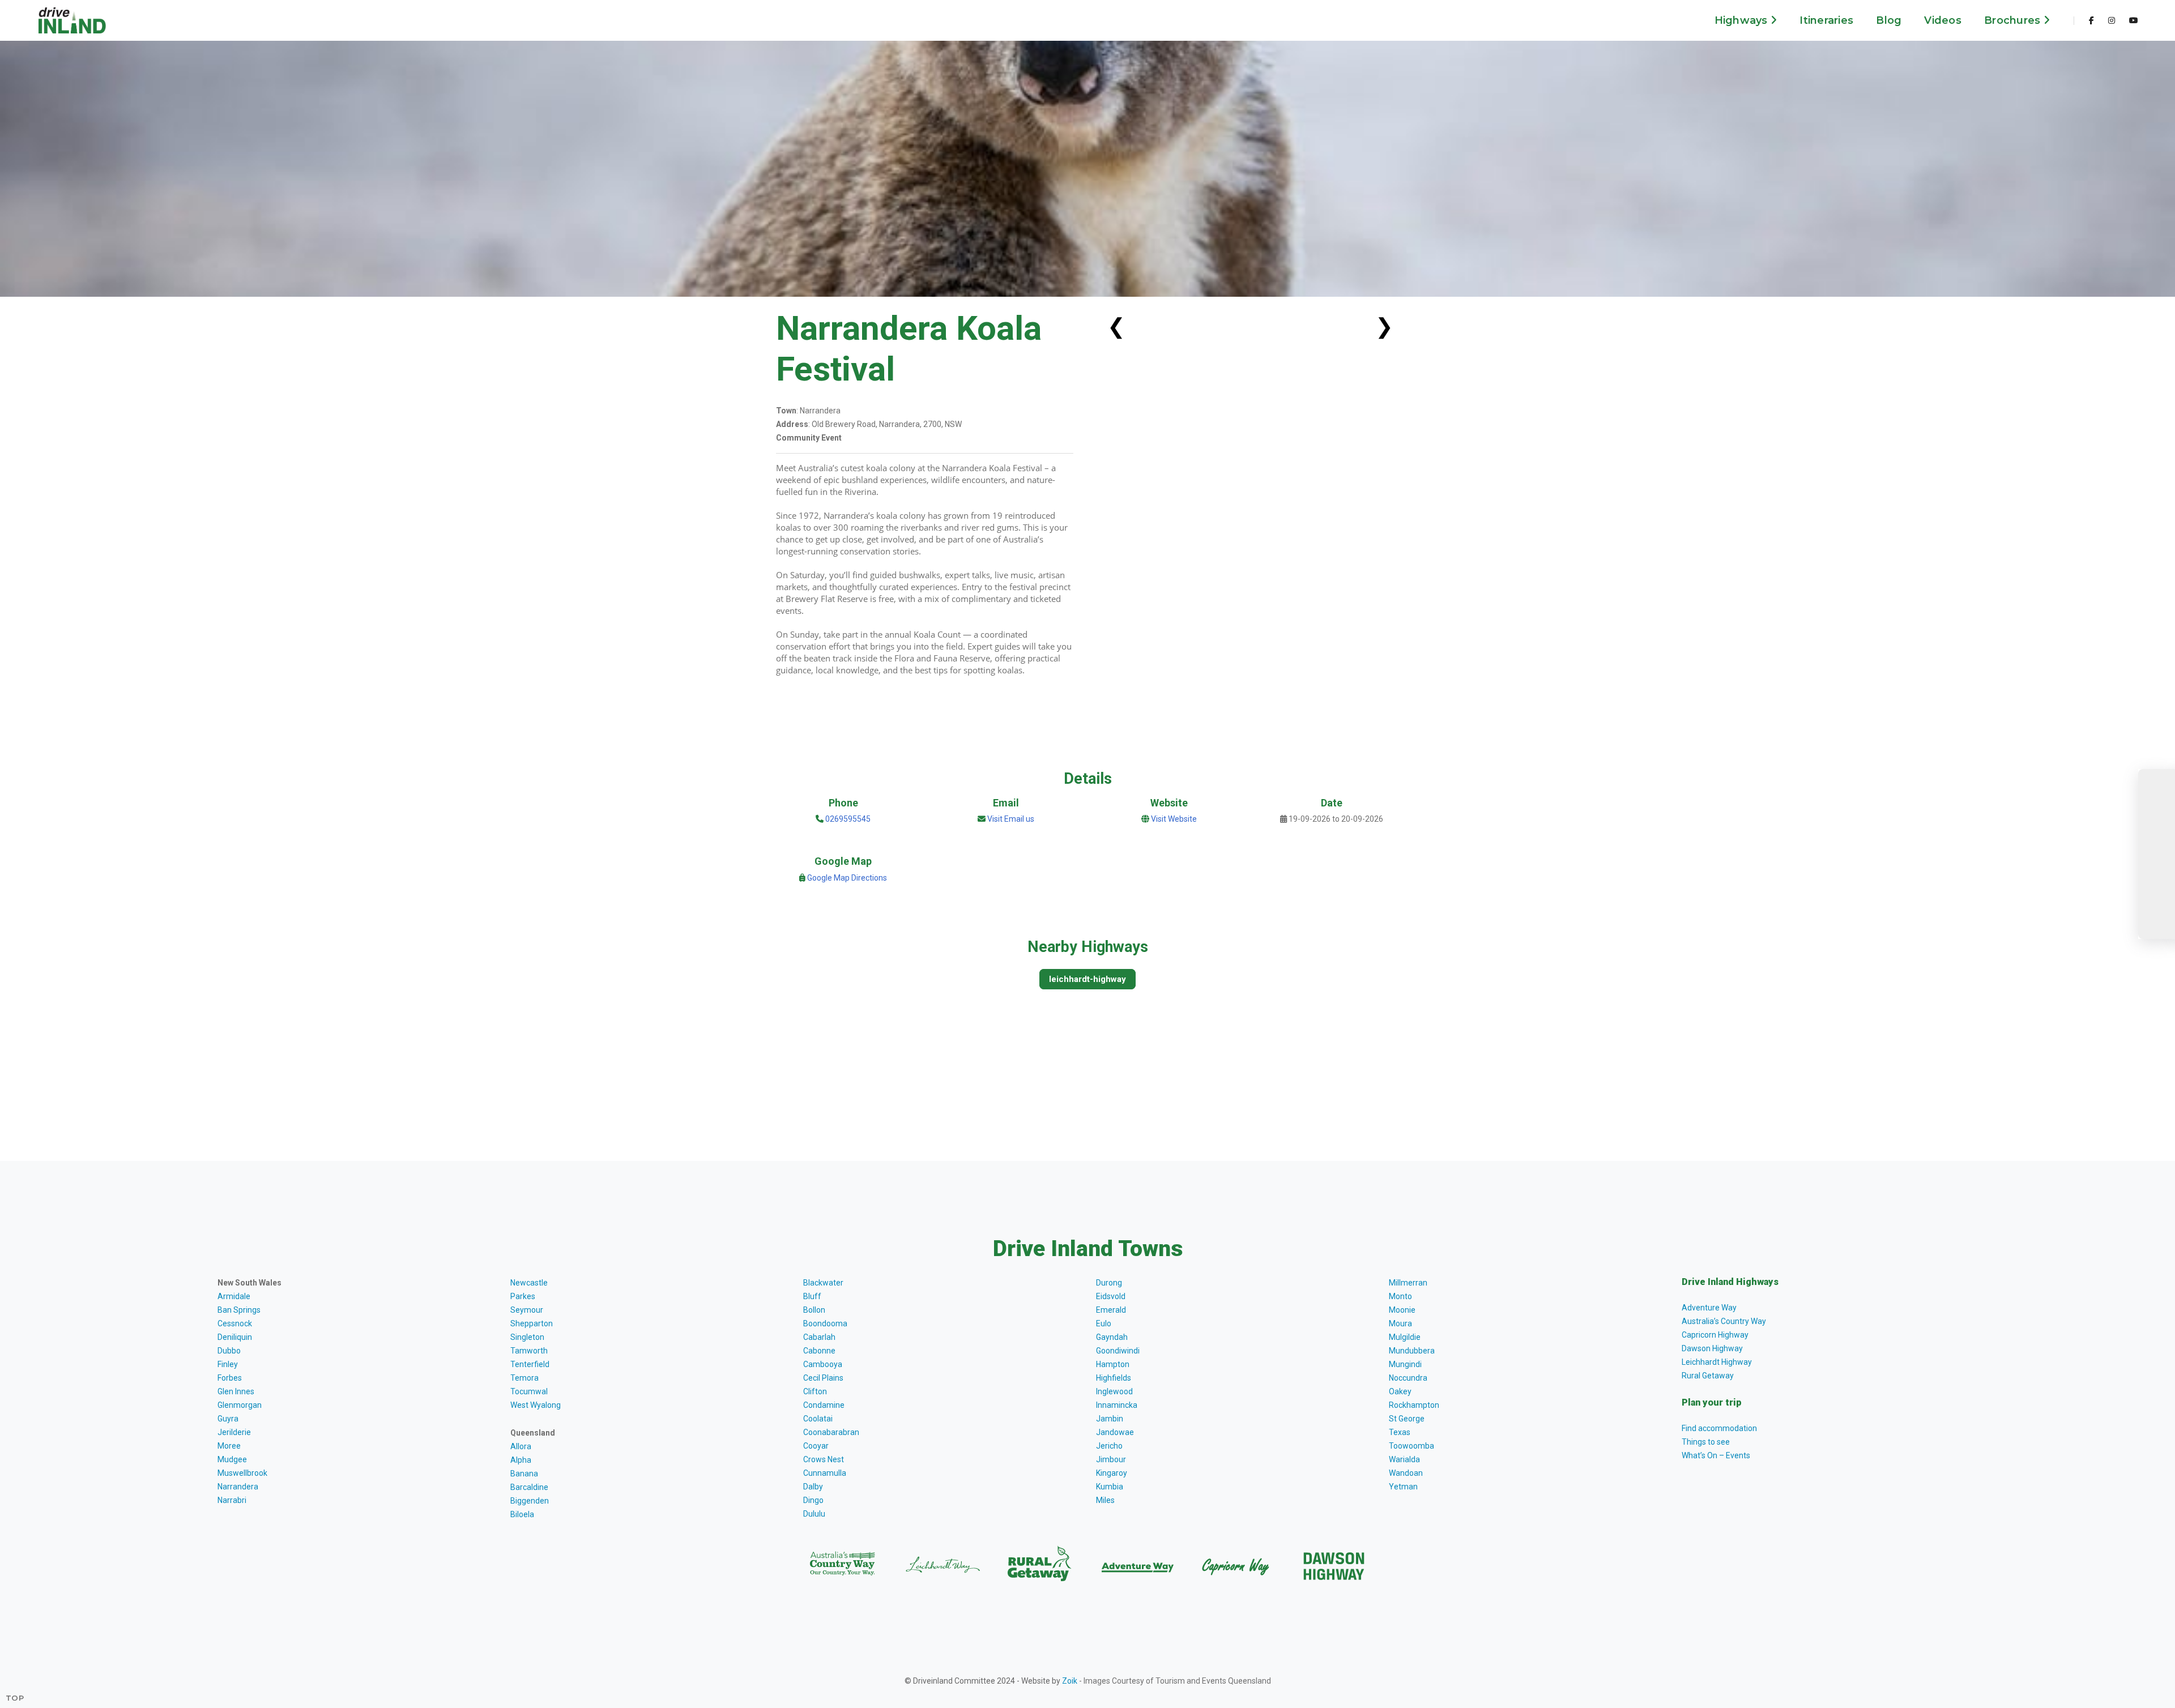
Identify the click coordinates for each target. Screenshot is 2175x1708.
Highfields (1114, 1378)
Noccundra (1408, 1378)
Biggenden (530, 1501)
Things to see (1706, 1442)
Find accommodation (1719, 1428)
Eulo (1104, 1323)
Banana (524, 1474)
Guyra (228, 1419)
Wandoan (1406, 1473)
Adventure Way (1709, 1308)
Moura (1400, 1323)
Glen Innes (236, 1391)
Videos (1943, 20)
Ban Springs (239, 1310)
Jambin (1110, 1419)
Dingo (813, 1500)
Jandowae (1115, 1432)
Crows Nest (824, 1459)
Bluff (812, 1296)
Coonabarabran (831, 1432)
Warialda (1404, 1459)
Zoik (1070, 1681)
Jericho (1109, 1446)
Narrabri (232, 1500)
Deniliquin (235, 1337)
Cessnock (235, 1323)
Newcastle (529, 1283)
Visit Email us (1011, 819)
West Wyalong (536, 1405)
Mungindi (1405, 1364)
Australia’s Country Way (1724, 1321)
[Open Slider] (2157, 854)
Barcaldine (529, 1487)
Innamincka (1117, 1405)
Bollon (814, 1310)
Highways (1743, 20)
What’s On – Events (1716, 1455)
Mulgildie (1405, 1337)
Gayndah (1112, 1337)
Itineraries (1826, 20)
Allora (521, 1446)
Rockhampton (1414, 1405)
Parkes (523, 1296)
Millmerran (1408, 1283)
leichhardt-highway (1087, 979)
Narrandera (238, 1487)
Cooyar (816, 1446)
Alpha (521, 1460)
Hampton (1113, 1364)
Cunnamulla (825, 1473)
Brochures (2014, 20)
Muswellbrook (242, 1473)
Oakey (1400, 1391)
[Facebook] (2091, 20)
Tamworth (529, 1351)
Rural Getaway (1708, 1376)
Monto (1400, 1296)
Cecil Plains (823, 1378)
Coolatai (818, 1419)
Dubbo (229, 1351)
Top (15, 1698)
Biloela (522, 1514)
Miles (1105, 1500)
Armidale (234, 1296)
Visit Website (1174, 819)
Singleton (527, 1337)
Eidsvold (1111, 1296)
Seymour (527, 1310)
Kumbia (1110, 1487)
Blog (1889, 20)
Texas (1400, 1432)
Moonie (1402, 1310)
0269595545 (847, 819)
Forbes (230, 1378)
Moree (229, 1446)
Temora (524, 1378)
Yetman (1403, 1487)
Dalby (813, 1487)
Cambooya (823, 1364)
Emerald (1111, 1310)
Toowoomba (1411, 1446)
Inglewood (1114, 1391)
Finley (228, 1364)
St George (1407, 1419)
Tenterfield (530, 1364)
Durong (1109, 1283)
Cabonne (819, 1351)
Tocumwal (529, 1391)
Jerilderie (234, 1432)
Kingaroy (1112, 1473)
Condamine (824, 1405)
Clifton (815, 1391)
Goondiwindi (1118, 1351)
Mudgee (232, 1459)
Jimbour (1111, 1459)
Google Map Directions (847, 878)
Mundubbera (1412, 1351)
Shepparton (532, 1323)
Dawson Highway (1712, 1348)
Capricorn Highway (1715, 1335)
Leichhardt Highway (1717, 1362)
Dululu (814, 1514)
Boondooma (825, 1323)
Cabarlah (819, 1337)
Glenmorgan (240, 1405)
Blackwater (823, 1283)
